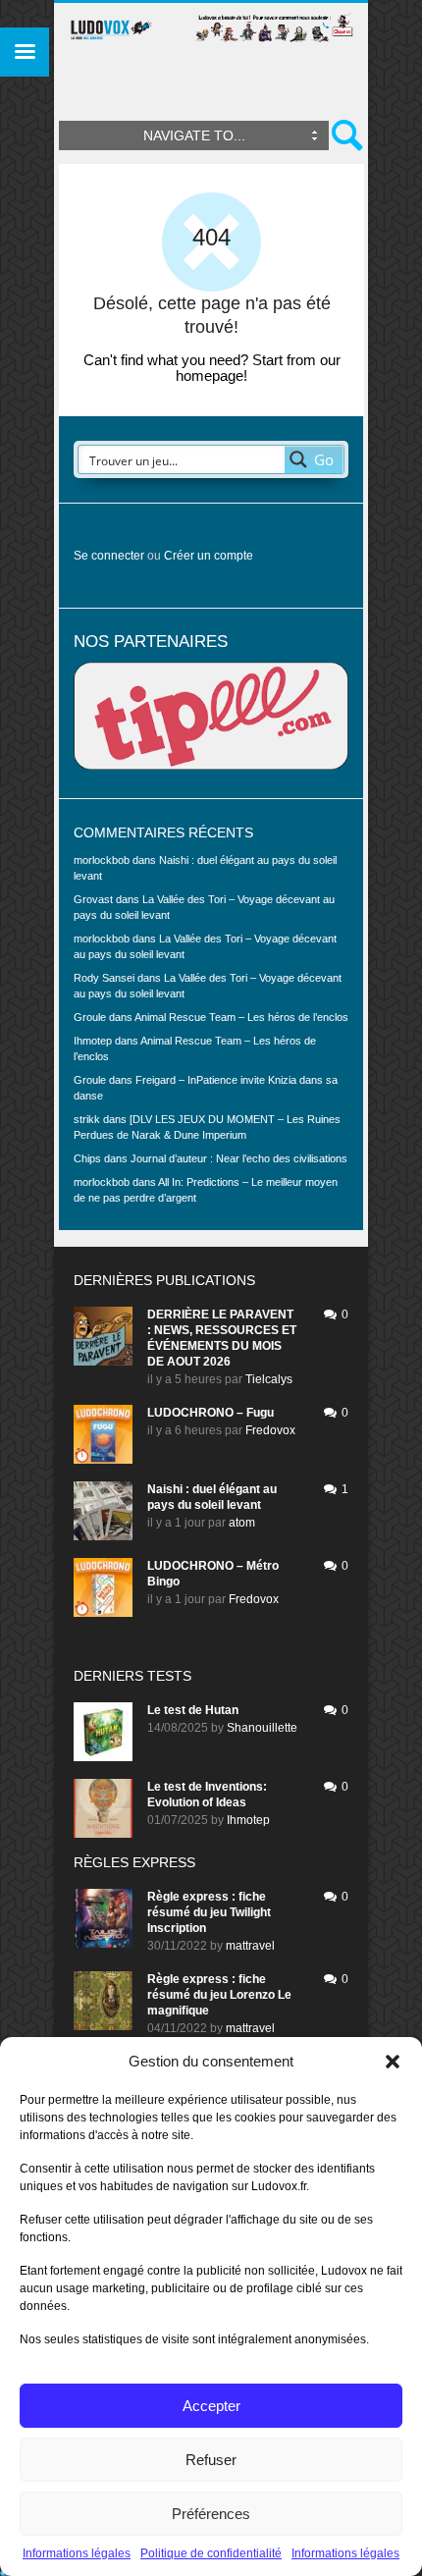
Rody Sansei (104, 978)
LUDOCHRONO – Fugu (211, 1413)
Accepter (211, 2406)
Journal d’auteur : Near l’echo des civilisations (239, 1158)
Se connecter (109, 556)
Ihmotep (93, 1041)
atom (242, 1523)
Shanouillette (262, 1728)
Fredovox (270, 1430)
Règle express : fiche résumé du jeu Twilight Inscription (209, 1912)
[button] (393, 2062)
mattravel (250, 1946)
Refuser (211, 2460)
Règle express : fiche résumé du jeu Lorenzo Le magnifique (219, 1995)
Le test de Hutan (193, 1710)
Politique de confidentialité (211, 2553)
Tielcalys (269, 1379)
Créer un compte (209, 556)
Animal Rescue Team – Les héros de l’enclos (241, 1017)
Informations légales (77, 2553)
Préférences (211, 2514)
